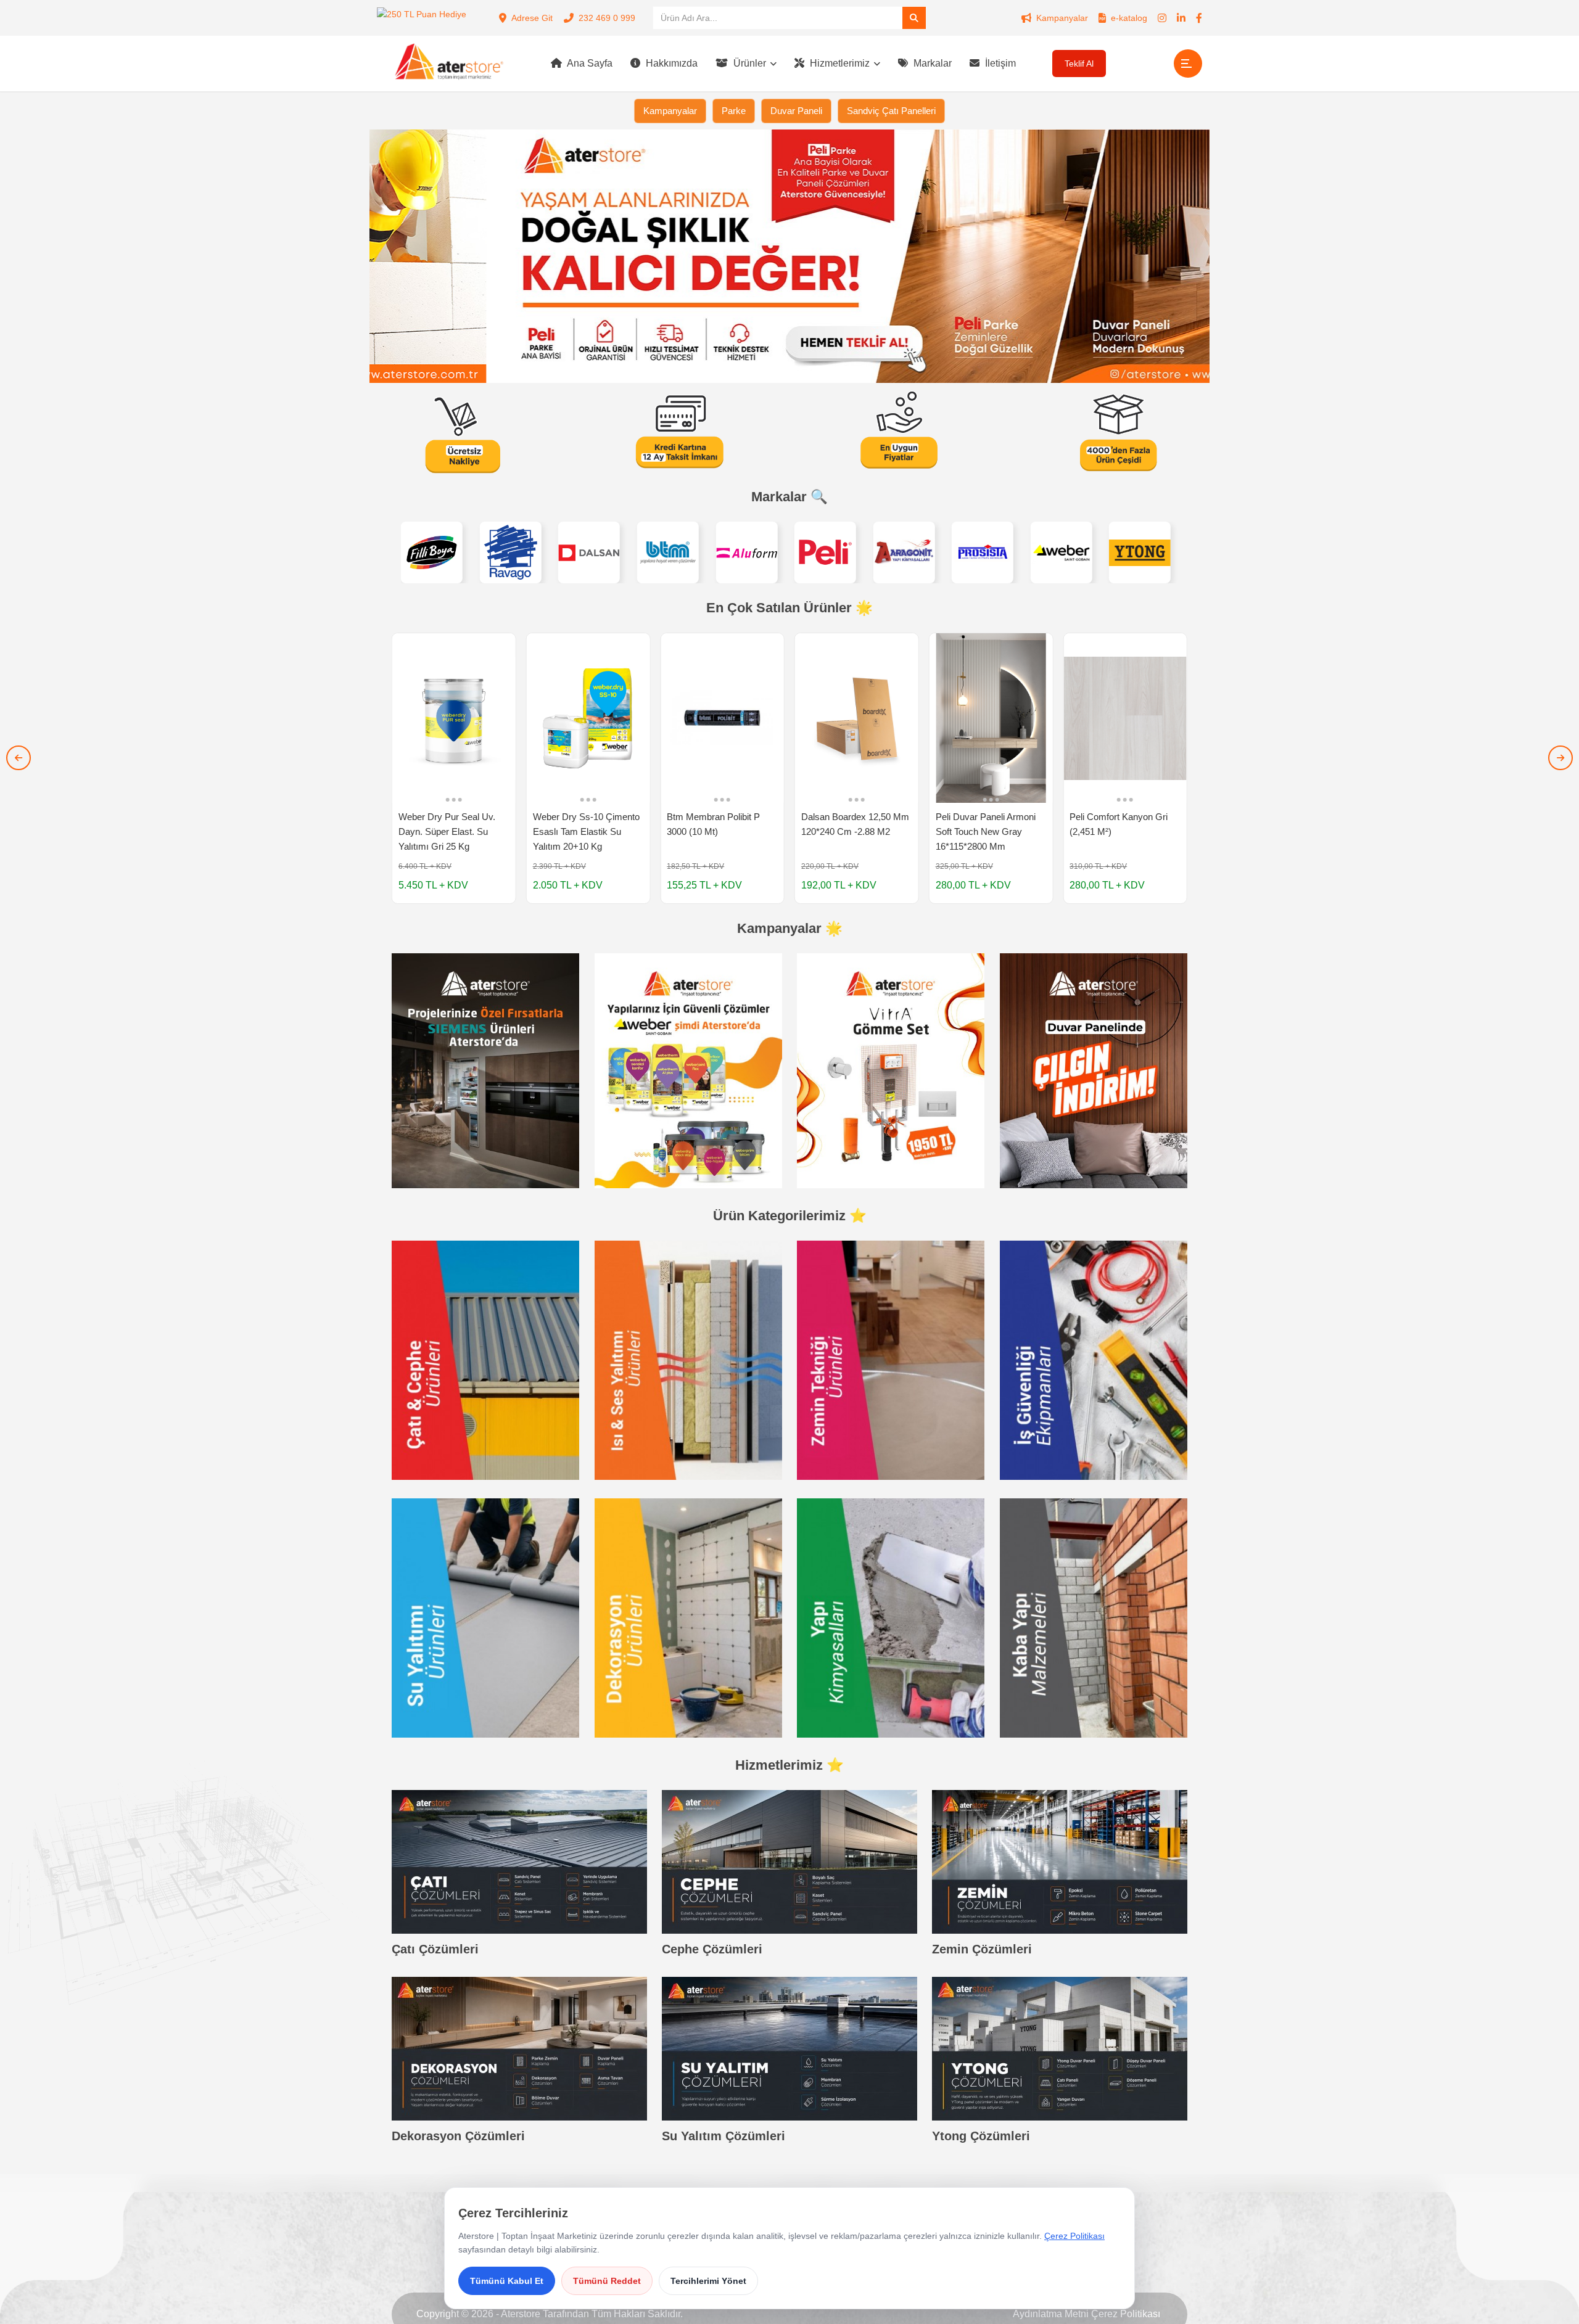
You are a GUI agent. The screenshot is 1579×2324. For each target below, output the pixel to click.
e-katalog (1129, 18)
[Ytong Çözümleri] (1060, 2049)
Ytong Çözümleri (981, 2136)
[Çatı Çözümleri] (519, 1862)
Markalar (931, 63)
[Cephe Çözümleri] (789, 1862)
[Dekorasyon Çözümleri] (519, 2049)
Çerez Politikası (1126, 2314)
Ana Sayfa (589, 63)
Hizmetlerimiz (839, 63)
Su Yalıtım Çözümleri (724, 2136)
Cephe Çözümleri (712, 1949)
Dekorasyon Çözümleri (458, 2136)
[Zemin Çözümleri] (1060, 1862)
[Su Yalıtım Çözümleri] (789, 2049)
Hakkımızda (670, 63)
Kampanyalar (1062, 18)
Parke (734, 111)
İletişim (999, 63)
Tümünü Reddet (607, 2281)
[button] (19, 758)
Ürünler (748, 63)
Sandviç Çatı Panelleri (891, 111)
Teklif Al (1079, 64)
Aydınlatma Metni (1051, 2314)
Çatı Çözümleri (435, 1949)
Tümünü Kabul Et (507, 2281)
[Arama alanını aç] (914, 18)
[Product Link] (454, 768)
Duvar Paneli (796, 111)
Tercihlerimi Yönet (708, 2281)
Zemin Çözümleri (982, 1949)
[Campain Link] (486, 1070)
